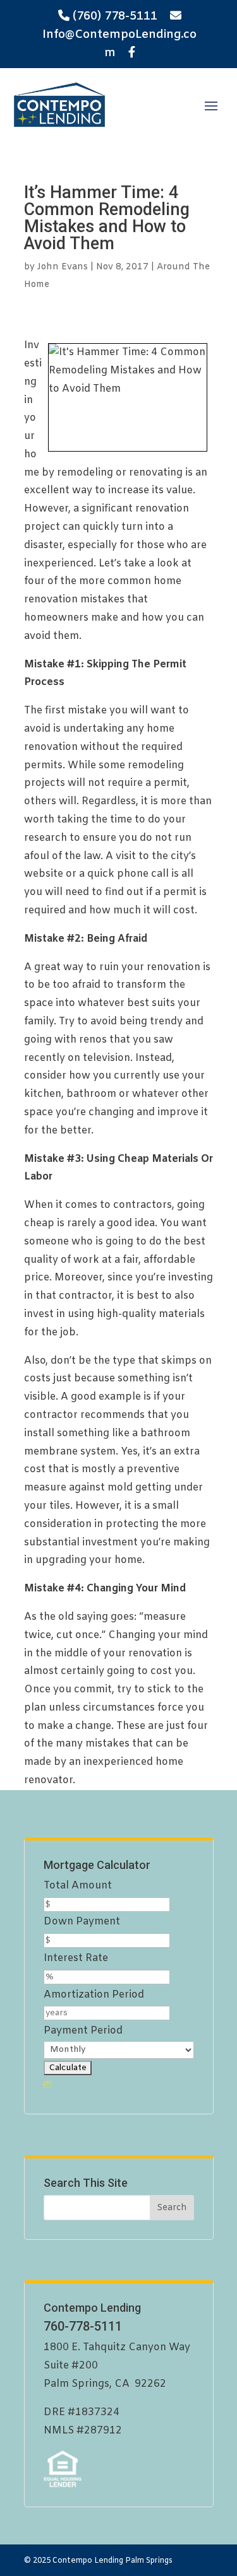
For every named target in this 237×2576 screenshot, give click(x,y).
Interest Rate (76, 1958)
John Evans (63, 267)
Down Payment (82, 1922)
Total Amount (78, 1886)
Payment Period (83, 2031)
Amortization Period (94, 1995)
